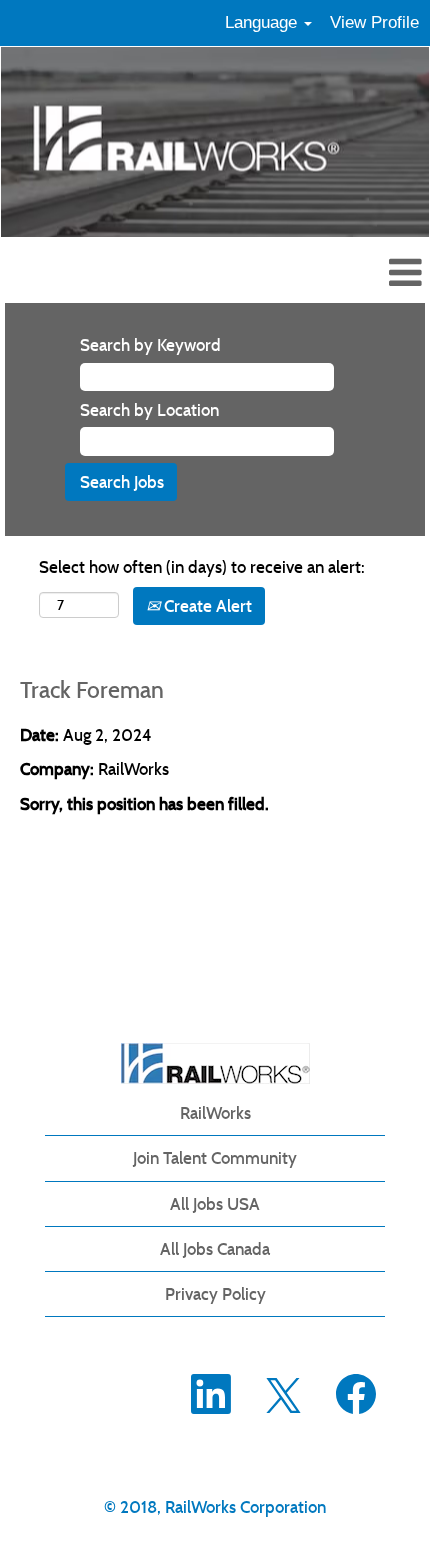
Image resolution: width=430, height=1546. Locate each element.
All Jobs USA (215, 1204)
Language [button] (263, 22)
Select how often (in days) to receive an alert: (202, 567)
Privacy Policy (215, 1294)
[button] (215, 274)
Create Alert (206, 606)
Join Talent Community (215, 1158)
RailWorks (215, 1113)
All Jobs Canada (215, 1249)
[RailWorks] (215, 1063)
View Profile (374, 22)
